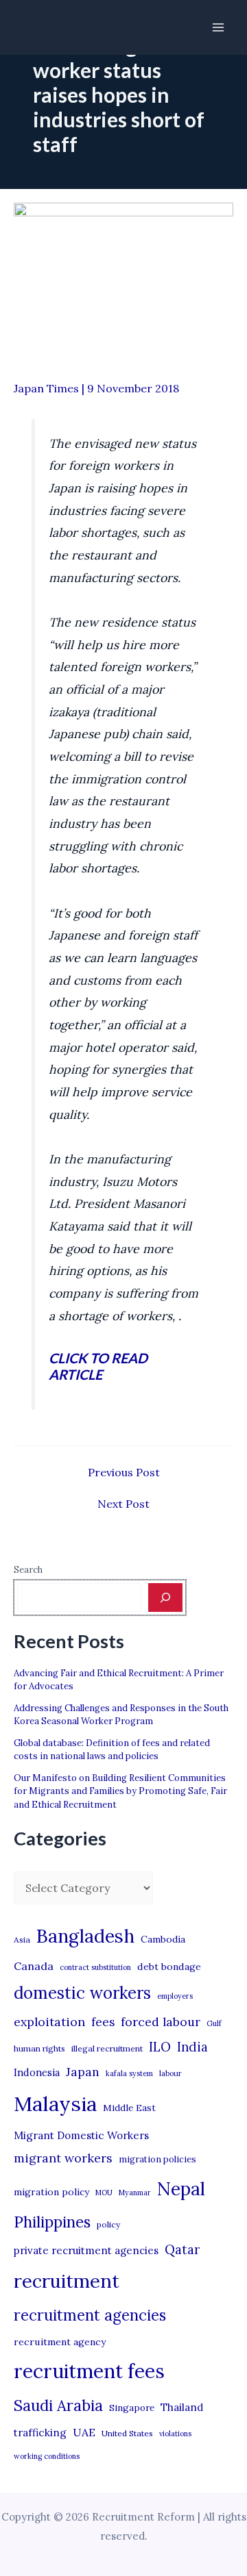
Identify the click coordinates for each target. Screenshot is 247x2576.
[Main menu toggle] (218, 27)
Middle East (129, 2108)
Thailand (182, 2407)
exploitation (49, 2022)
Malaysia (55, 2104)
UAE (84, 2432)
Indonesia (37, 2072)
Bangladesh (85, 1936)
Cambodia (163, 1939)
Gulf (214, 2023)
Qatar (183, 2249)
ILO (160, 2047)
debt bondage (169, 1967)
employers (175, 1996)
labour (170, 2073)
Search (28, 1570)
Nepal (181, 2188)
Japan (83, 2072)
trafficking (40, 2433)
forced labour (161, 2022)
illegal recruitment (107, 2048)
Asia (22, 1940)
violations (175, 2434)
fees (103, 2022)
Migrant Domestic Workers (81, 2135)
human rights (39, 2048)
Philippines (52, 2222)
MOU (104, 2193)
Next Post (123, 1504)
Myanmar (135, 2193)
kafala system (129, 2073)
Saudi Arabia (58, 2405)
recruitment (67, 2281)
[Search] (165, 1598)
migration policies (157, 2159)
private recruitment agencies (86, 2250)
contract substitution (95, 1967)
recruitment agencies (90, 2315)
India (192, 2047)
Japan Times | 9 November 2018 (96, 388)
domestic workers (82, 1993)
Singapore (132, 2408)
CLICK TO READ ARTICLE (98, 1366)
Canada (34, 1966)
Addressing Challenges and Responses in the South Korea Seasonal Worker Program (121, 1715)
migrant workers (63, 2158)
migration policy (51, 2192)
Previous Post (124, 1472)
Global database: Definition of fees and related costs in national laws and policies (112, 1750)
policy (108, 2224)
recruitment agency (60, 2342)
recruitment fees (89, 2371)
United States (127, 2433)
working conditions (47, 2456)
